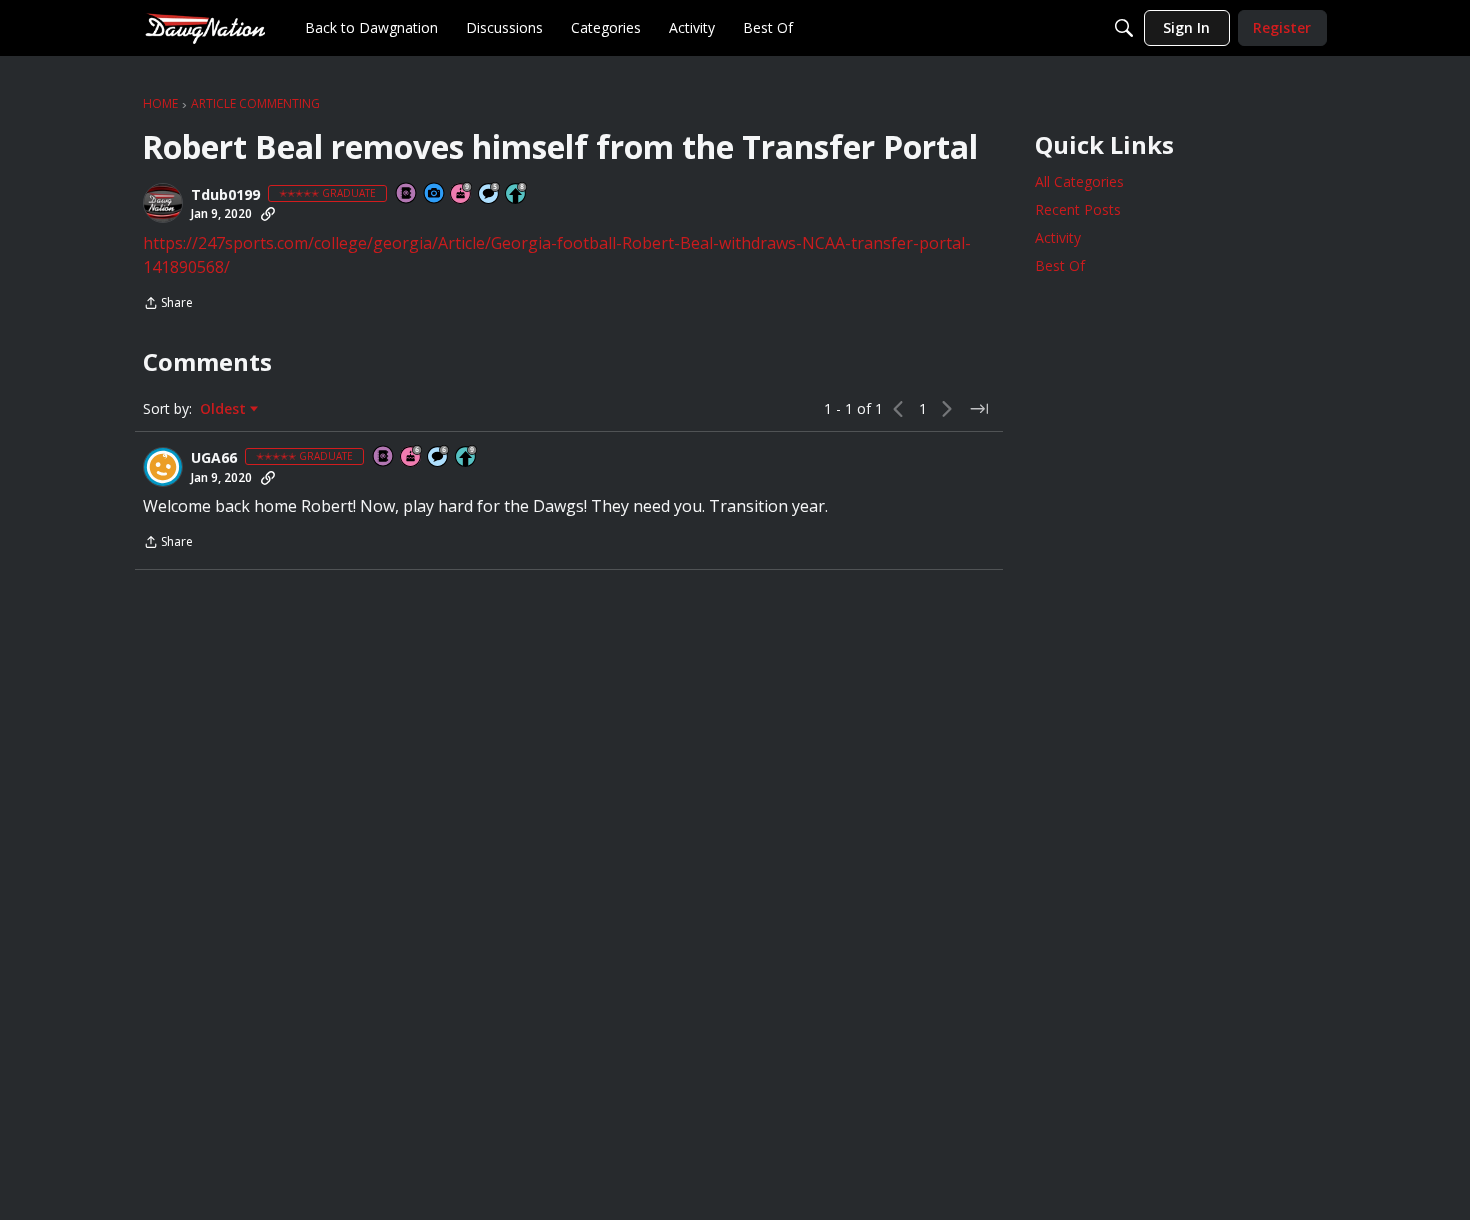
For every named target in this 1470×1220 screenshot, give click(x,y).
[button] (163, 203)
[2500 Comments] (439, 457)
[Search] (1124, 28)
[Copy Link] (268, 214)
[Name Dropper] (407, 194)
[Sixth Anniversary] (412, 457)
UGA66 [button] (214, 458)
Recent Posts (1078, 209)
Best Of (1060, 265)
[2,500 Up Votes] (517, 194)
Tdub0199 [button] (225, 195)
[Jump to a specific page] (979, 409)
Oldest (225, 409)
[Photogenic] (435, 194)
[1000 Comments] (490, 194)
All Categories (1079, 181)
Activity (1058, 237)
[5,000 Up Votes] (467, 457)
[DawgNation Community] (205, 27)
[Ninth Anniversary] (462, 194)
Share (168, 304)
